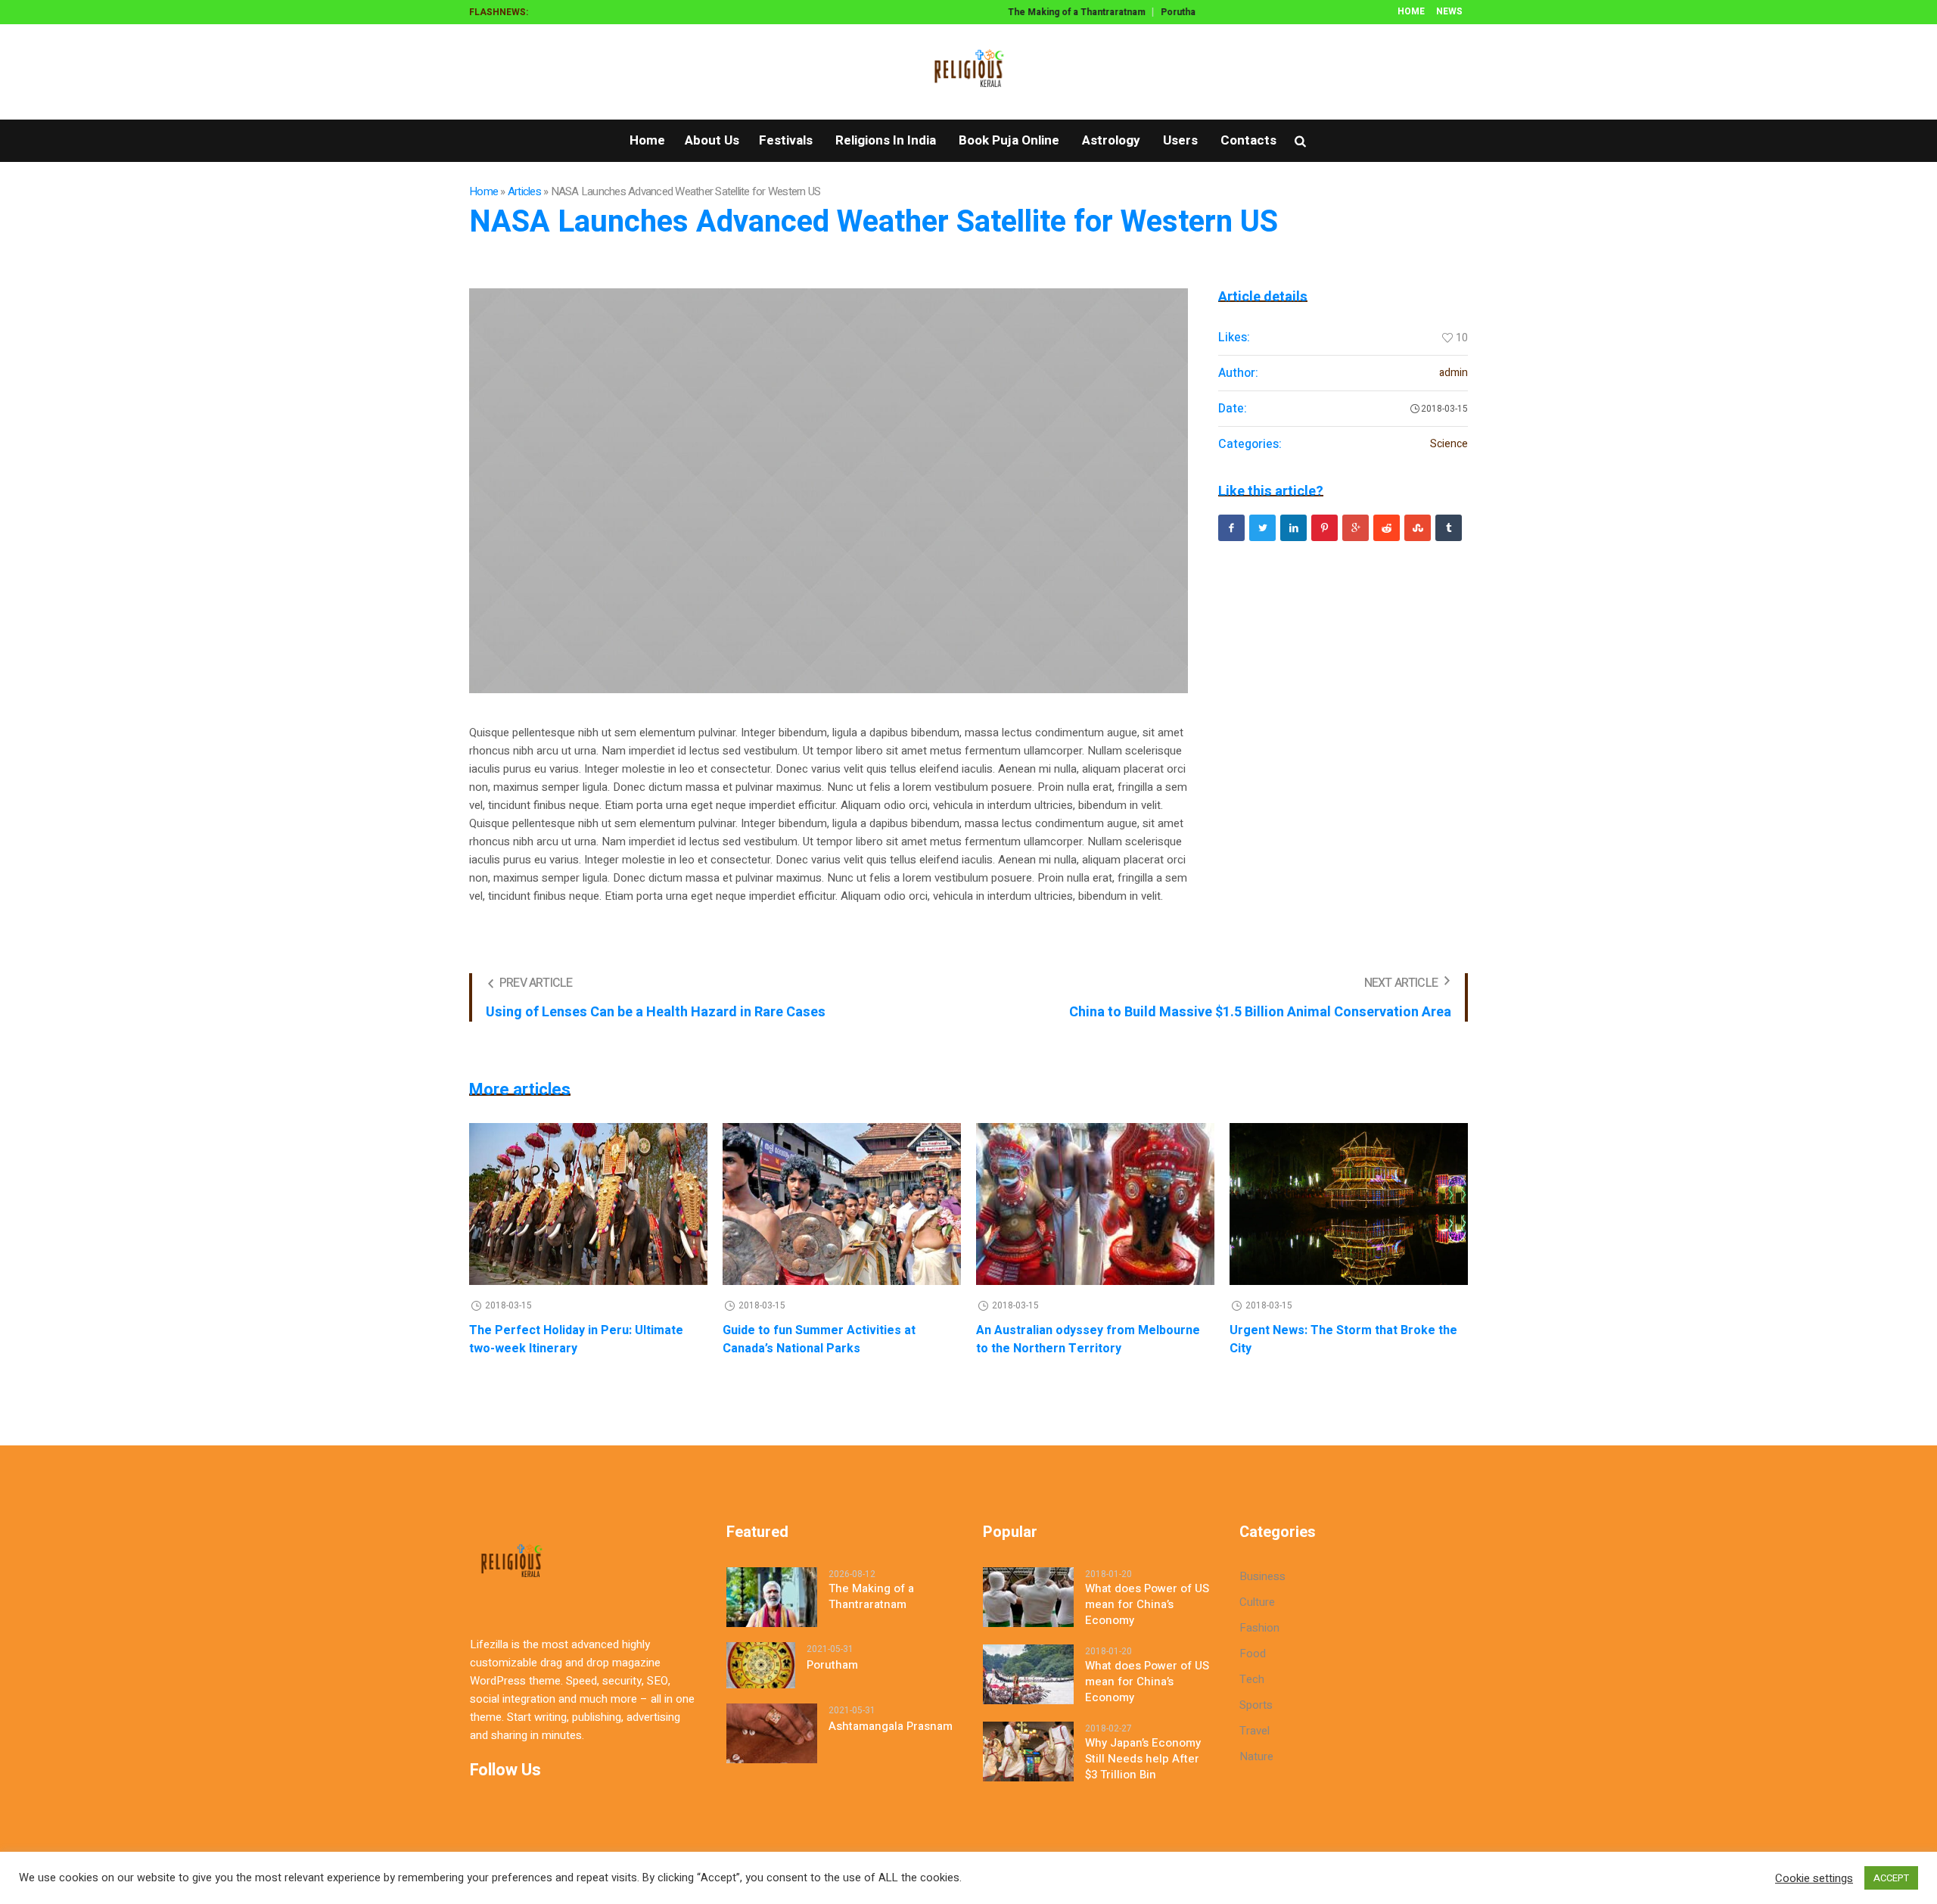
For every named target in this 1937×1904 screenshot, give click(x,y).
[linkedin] (1293, 528)
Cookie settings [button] (1814, 1878)
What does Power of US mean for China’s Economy (1147, 1605)
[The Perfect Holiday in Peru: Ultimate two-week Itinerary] (588, 1204)
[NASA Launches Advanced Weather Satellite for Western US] (829, 491)
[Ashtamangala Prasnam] (772, 1732)
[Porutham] (761, 1665)
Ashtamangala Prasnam (891, 1727)
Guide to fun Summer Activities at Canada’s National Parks (819, 1339)
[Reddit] (1387, 528)
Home (483, 191)
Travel (1255, 1731)
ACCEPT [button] (1891, 1878)
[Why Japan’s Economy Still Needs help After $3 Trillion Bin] (1028, 1751)
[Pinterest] (1324, 528)
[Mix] (1418, 528)
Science (1449, 444)
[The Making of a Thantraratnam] (772, 1597)
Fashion (1259, 1628)
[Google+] (511, 72)
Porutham (1163, 12)
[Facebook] (479, 72)
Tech (1252, 1679)
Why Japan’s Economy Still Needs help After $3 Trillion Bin (1143, 1759)
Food (1253, 1654)
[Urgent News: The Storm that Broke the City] (1349, 1204)
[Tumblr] (1449, 528)
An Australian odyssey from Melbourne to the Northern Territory (1088, 1339)
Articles (524, 191)
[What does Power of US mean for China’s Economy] (1028, 1597)
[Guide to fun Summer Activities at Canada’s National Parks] (842, 1204)
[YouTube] (606, 72)
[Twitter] (574, 72)
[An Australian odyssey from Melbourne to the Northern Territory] (1095, 1204)
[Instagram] (543, 72)
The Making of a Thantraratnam (1057, 12)
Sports (1256, 1705)
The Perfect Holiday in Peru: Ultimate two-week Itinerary (576, 1339)
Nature (1256, 1756)
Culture (1257, 1602)
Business (1262, 1576)
